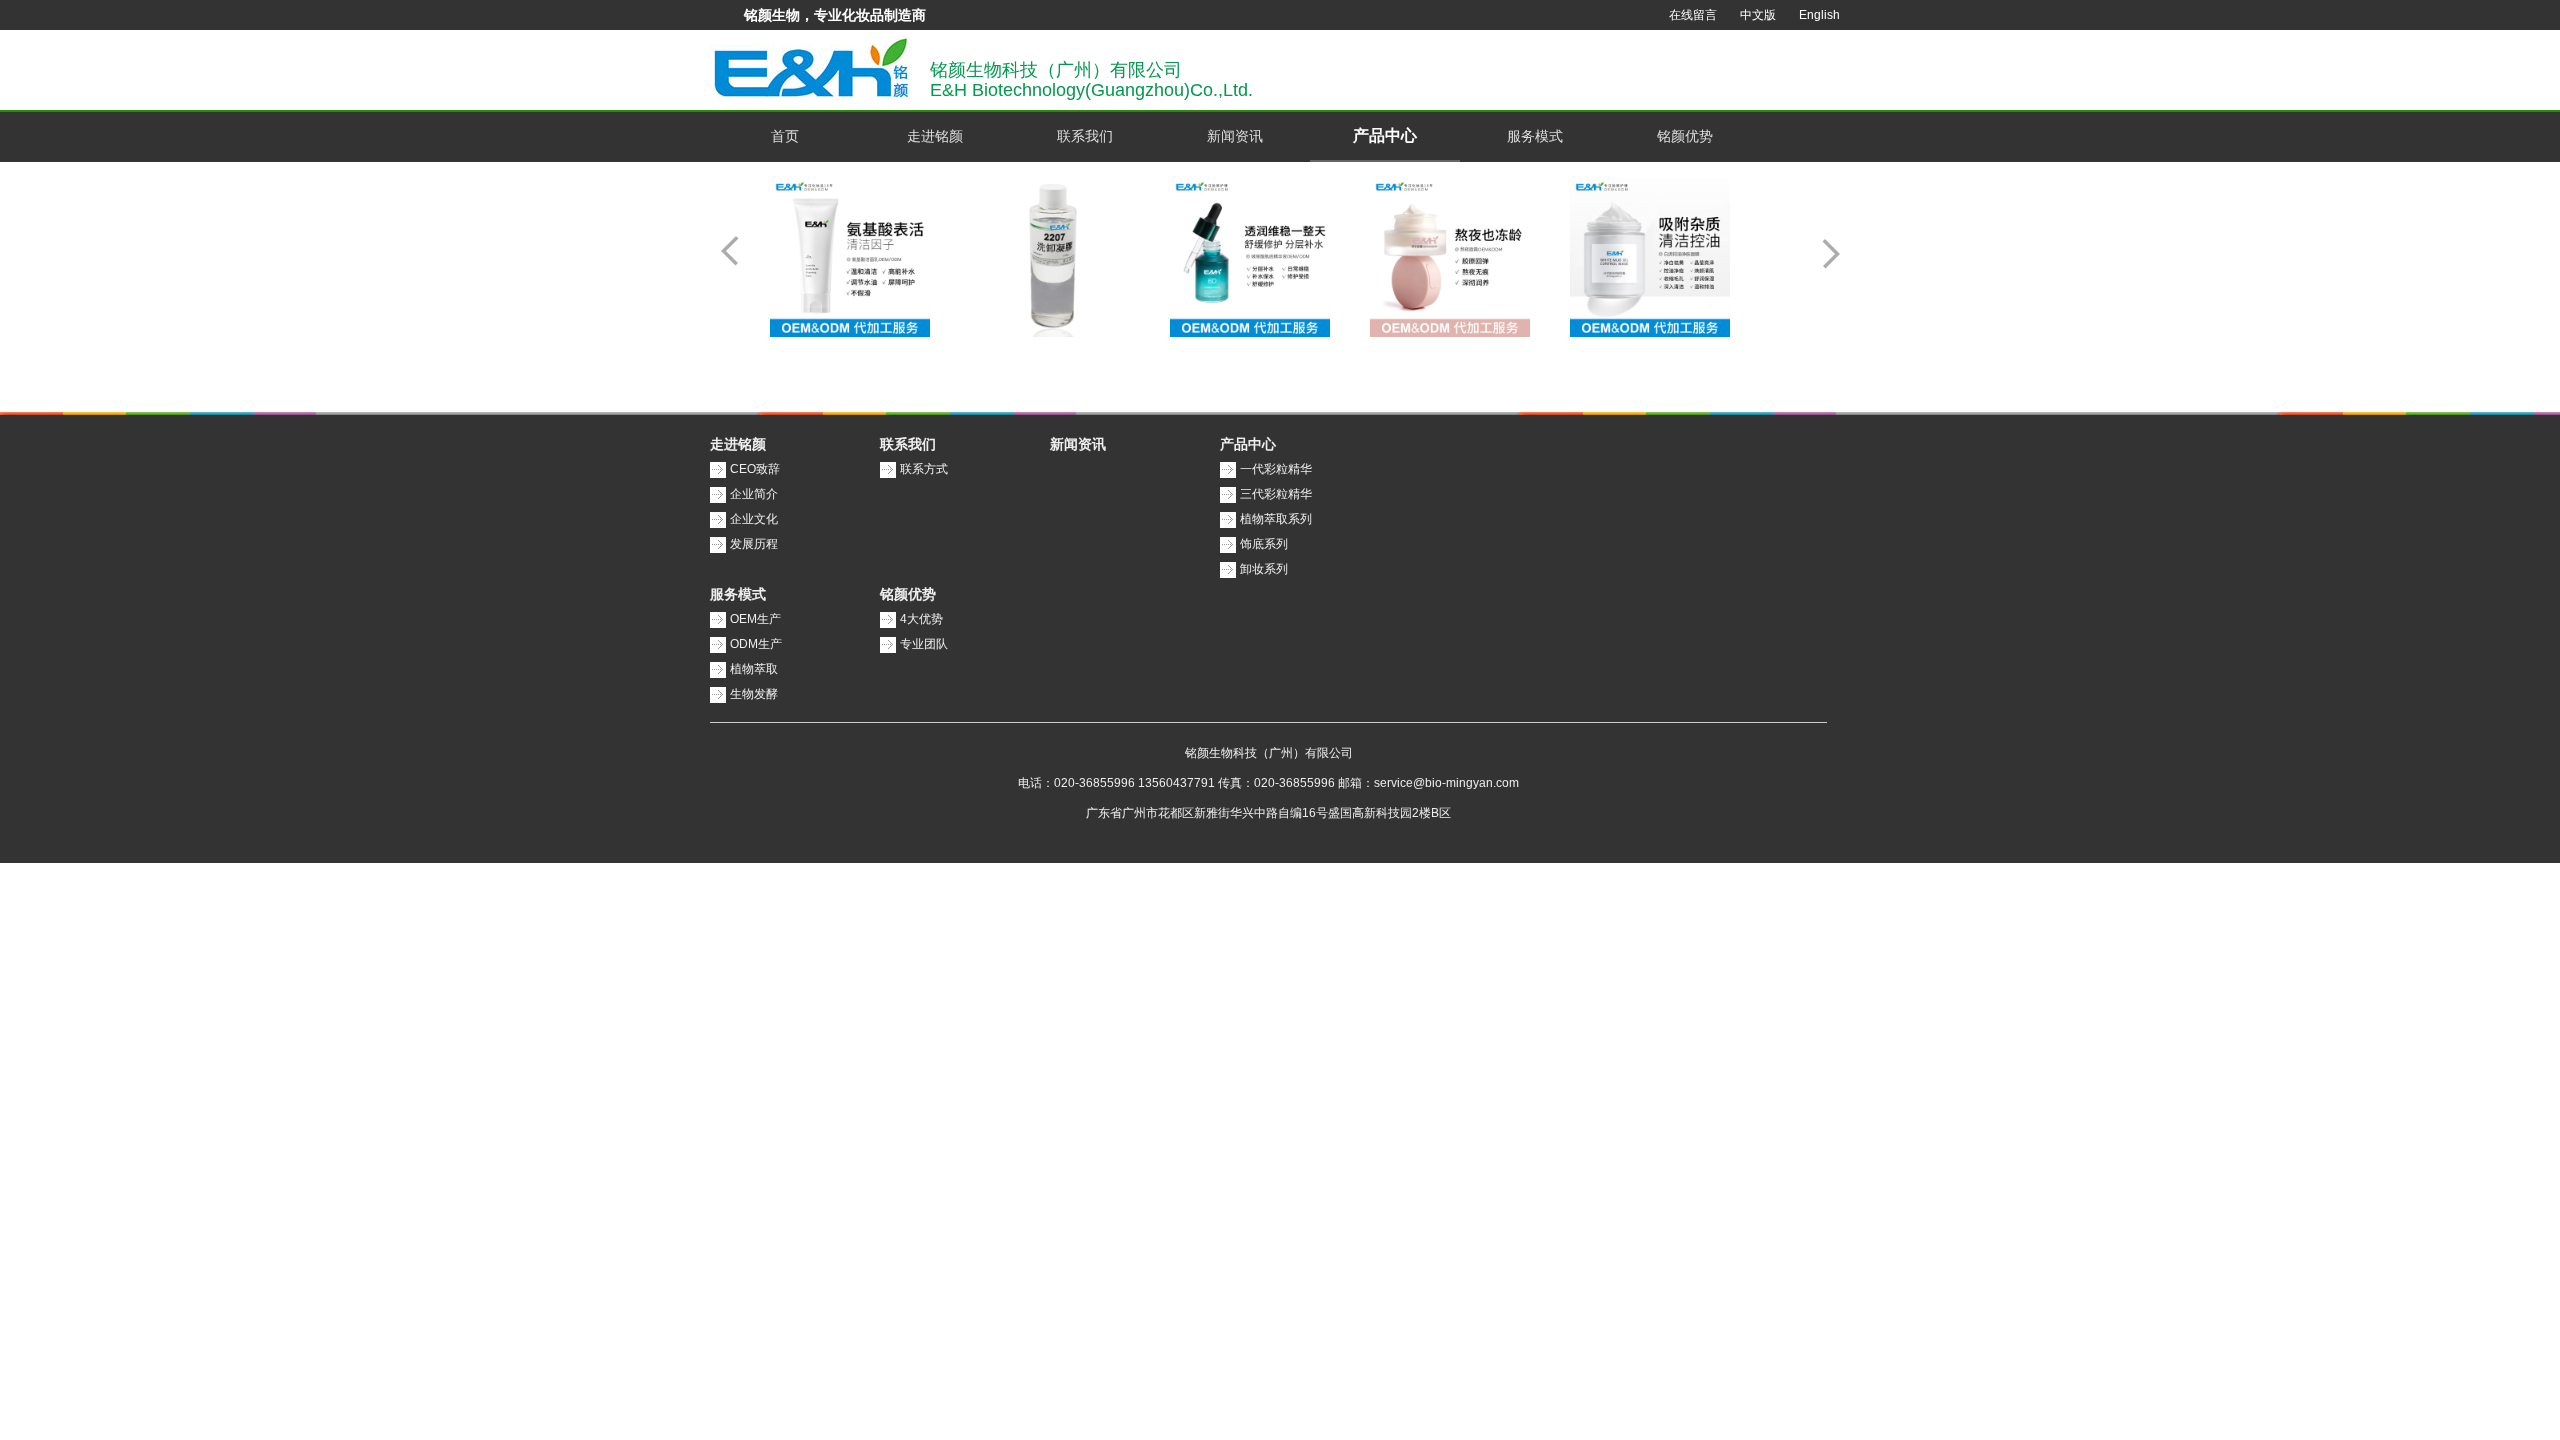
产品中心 (1385, 135)
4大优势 (921, 619)
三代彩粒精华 (1276, 494)
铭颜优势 (1685, 136)
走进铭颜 (935, 136)
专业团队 (924, 644)
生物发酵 (754, 694)
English (1819, 15)
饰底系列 (1264, 544)
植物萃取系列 (1276, 519)
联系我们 (1085, 136)
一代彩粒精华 (1276, 469)
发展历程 (754, 544)
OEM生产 (755, 619)
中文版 (1758, 15)
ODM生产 (756, 644)
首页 (785, 136)
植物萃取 (754, 669)
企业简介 (754, 494)
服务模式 (1535, 136)
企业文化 (754, 519)
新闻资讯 (1235, 136)
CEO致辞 (755, 469)
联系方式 (924, 469)
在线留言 (1693, 15)
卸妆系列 (1264, 569)
